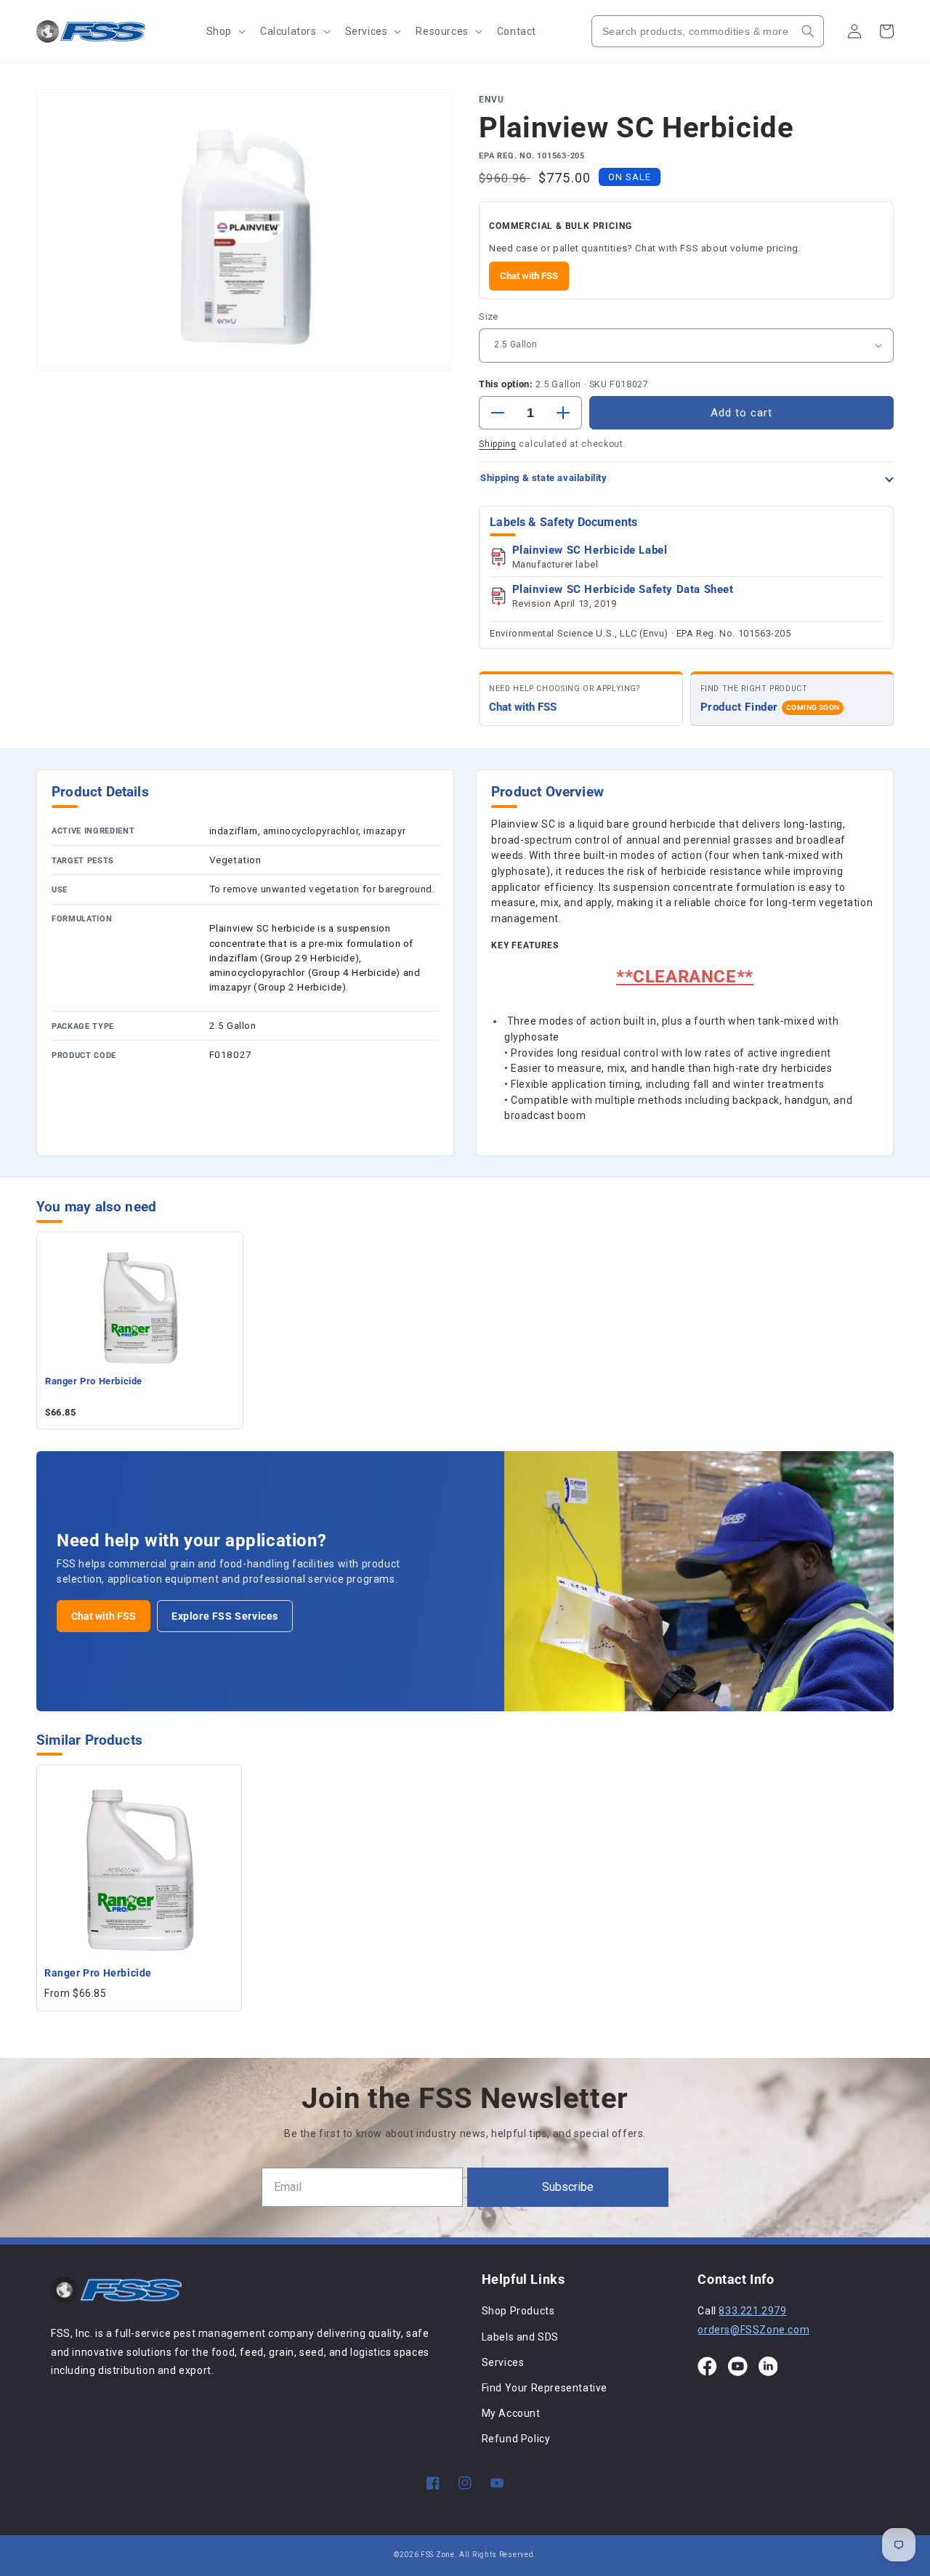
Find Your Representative (545, 2388)
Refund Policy (516, 2439)
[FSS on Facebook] (707, 2366)
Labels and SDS (520, 2337)
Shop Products (518, 2311)
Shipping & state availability (543, 478)
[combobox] (708, 31)
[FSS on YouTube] (738, 2366)
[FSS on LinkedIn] (768, 2366)
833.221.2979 (752, 2311)
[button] (225, 31)
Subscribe (568, 2187)
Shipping (498, 444)
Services (503, 2362)
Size (489, 316)
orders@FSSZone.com (753, 2330)
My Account (511, 2413)
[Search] (808, 31)
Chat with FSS (529, 276)
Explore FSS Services (225, 1616)
